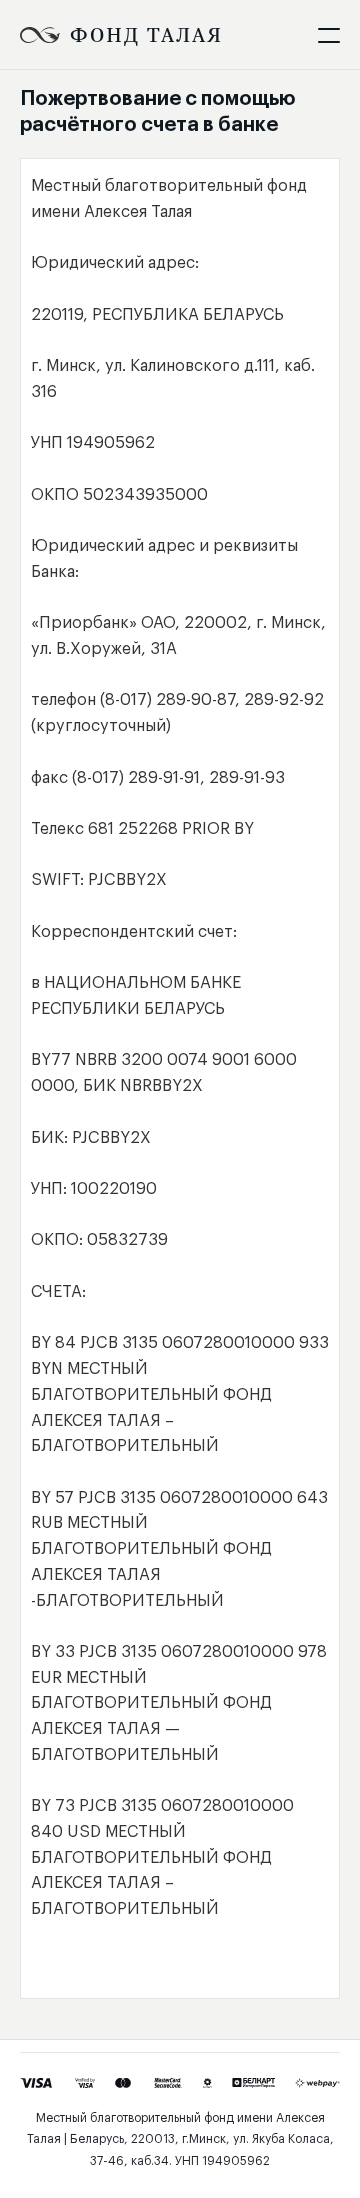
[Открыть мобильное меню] (329, 35)
